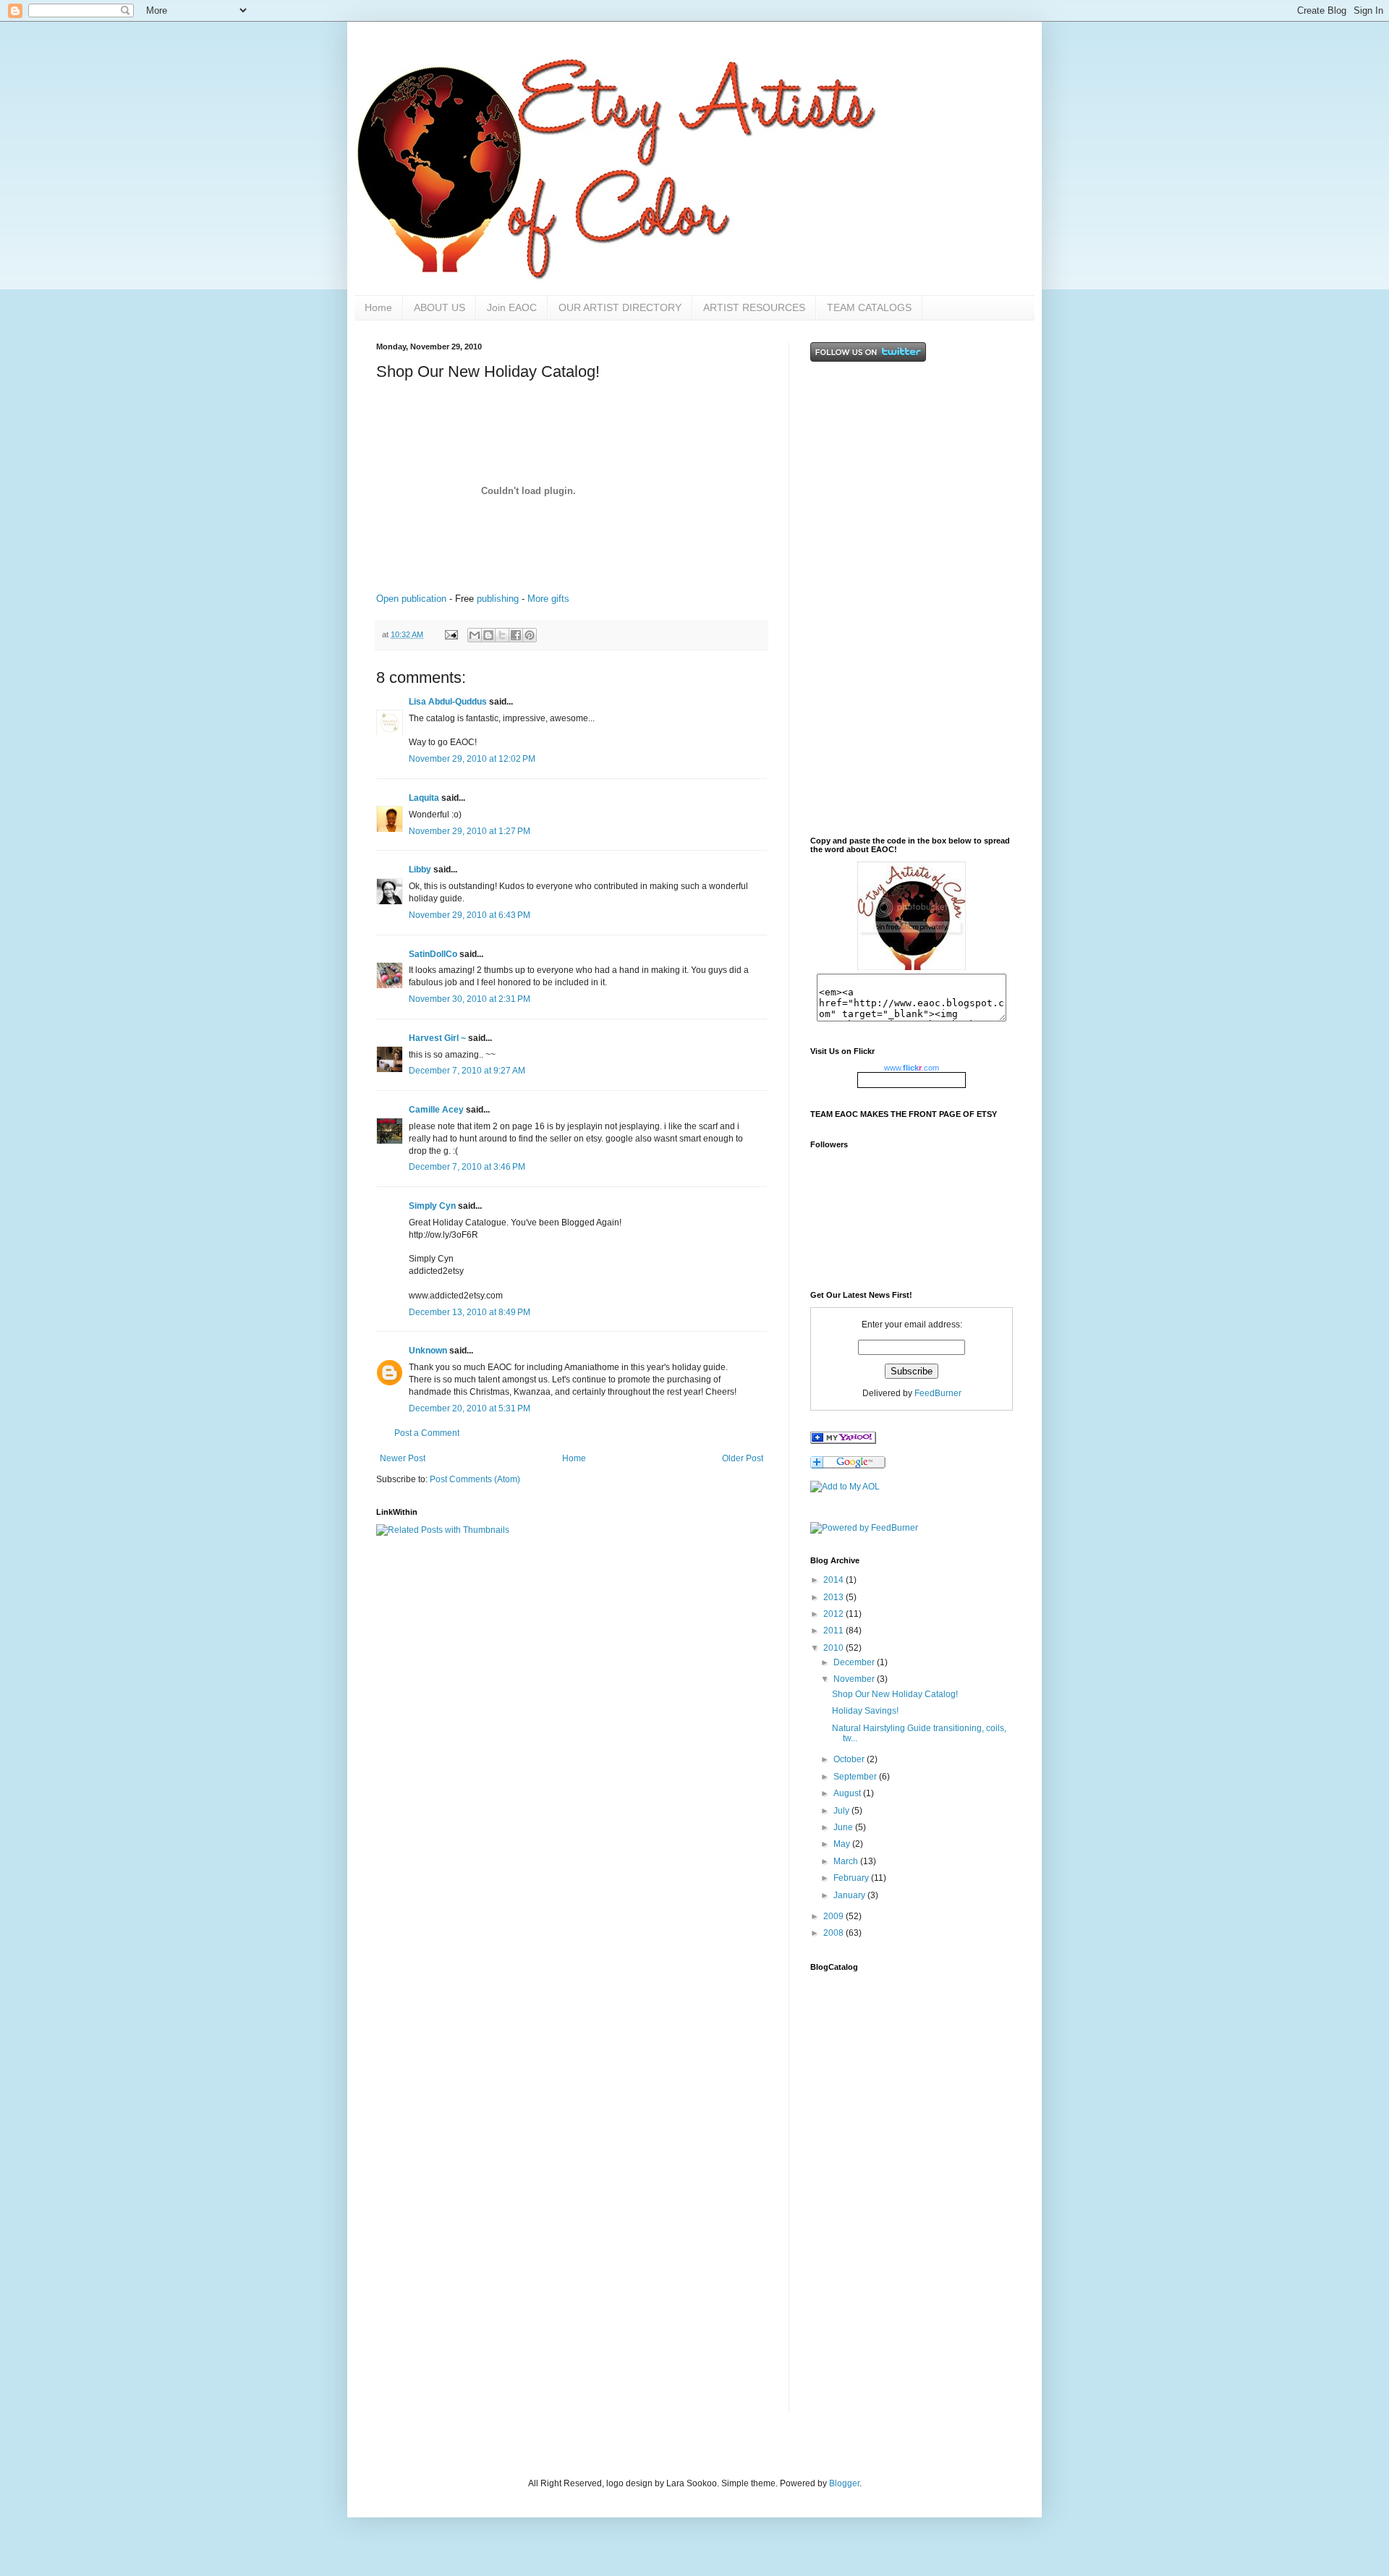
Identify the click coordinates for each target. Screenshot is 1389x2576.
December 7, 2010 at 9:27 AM (467, 1071)
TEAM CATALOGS (869, 307)
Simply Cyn (432, 1206)
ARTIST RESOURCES (754, 307)
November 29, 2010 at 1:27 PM (470, 831)
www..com (912, 1068)
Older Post (743, 1458)
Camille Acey (436, 1110)
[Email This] (475, 635)
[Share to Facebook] (516, 635)
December (855, 1662)
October (850, 1759)
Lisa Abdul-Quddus (448, 702)
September (856, 1777)
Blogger (844, 2483)
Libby (420, 870)
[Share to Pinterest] (530, 635)
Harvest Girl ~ (437, 1038)
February (852, 1878)
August (848, 1793)
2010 (834, 1648)
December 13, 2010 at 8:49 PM (470, 1312)
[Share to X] (502, 635)
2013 (834, 1597)
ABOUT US (439, 307)
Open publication (411, 599)
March (847, 1861)
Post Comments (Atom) (475, 1479)
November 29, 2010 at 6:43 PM (470, 915)
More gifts (548, 599)
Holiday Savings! (865, 1711)
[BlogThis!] (488, 635)
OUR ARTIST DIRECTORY (620, 307)
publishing (498, 599)
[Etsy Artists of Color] (843, 1441)
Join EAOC (512, 307)
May (843, 1844)
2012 (834, 1614)
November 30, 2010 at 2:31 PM (470, 999)
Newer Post (403, 1458)
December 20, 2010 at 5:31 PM (470, 1408)
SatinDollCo (433, 954)
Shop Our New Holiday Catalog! (895, 1694)
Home (378, 307)
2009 (834, 1916)
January (850, 1895)
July (842, 1811)
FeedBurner (938, 1393)
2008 (834, 1933)
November (855, 1679)
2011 (834, 1631)
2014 (834, 1580)
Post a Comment (427, 1433)
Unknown (428, 1351)
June (844, 1827)
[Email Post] (451, 634)
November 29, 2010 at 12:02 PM (472, 759)
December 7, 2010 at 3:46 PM (467, 1167)
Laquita (424, 798)
